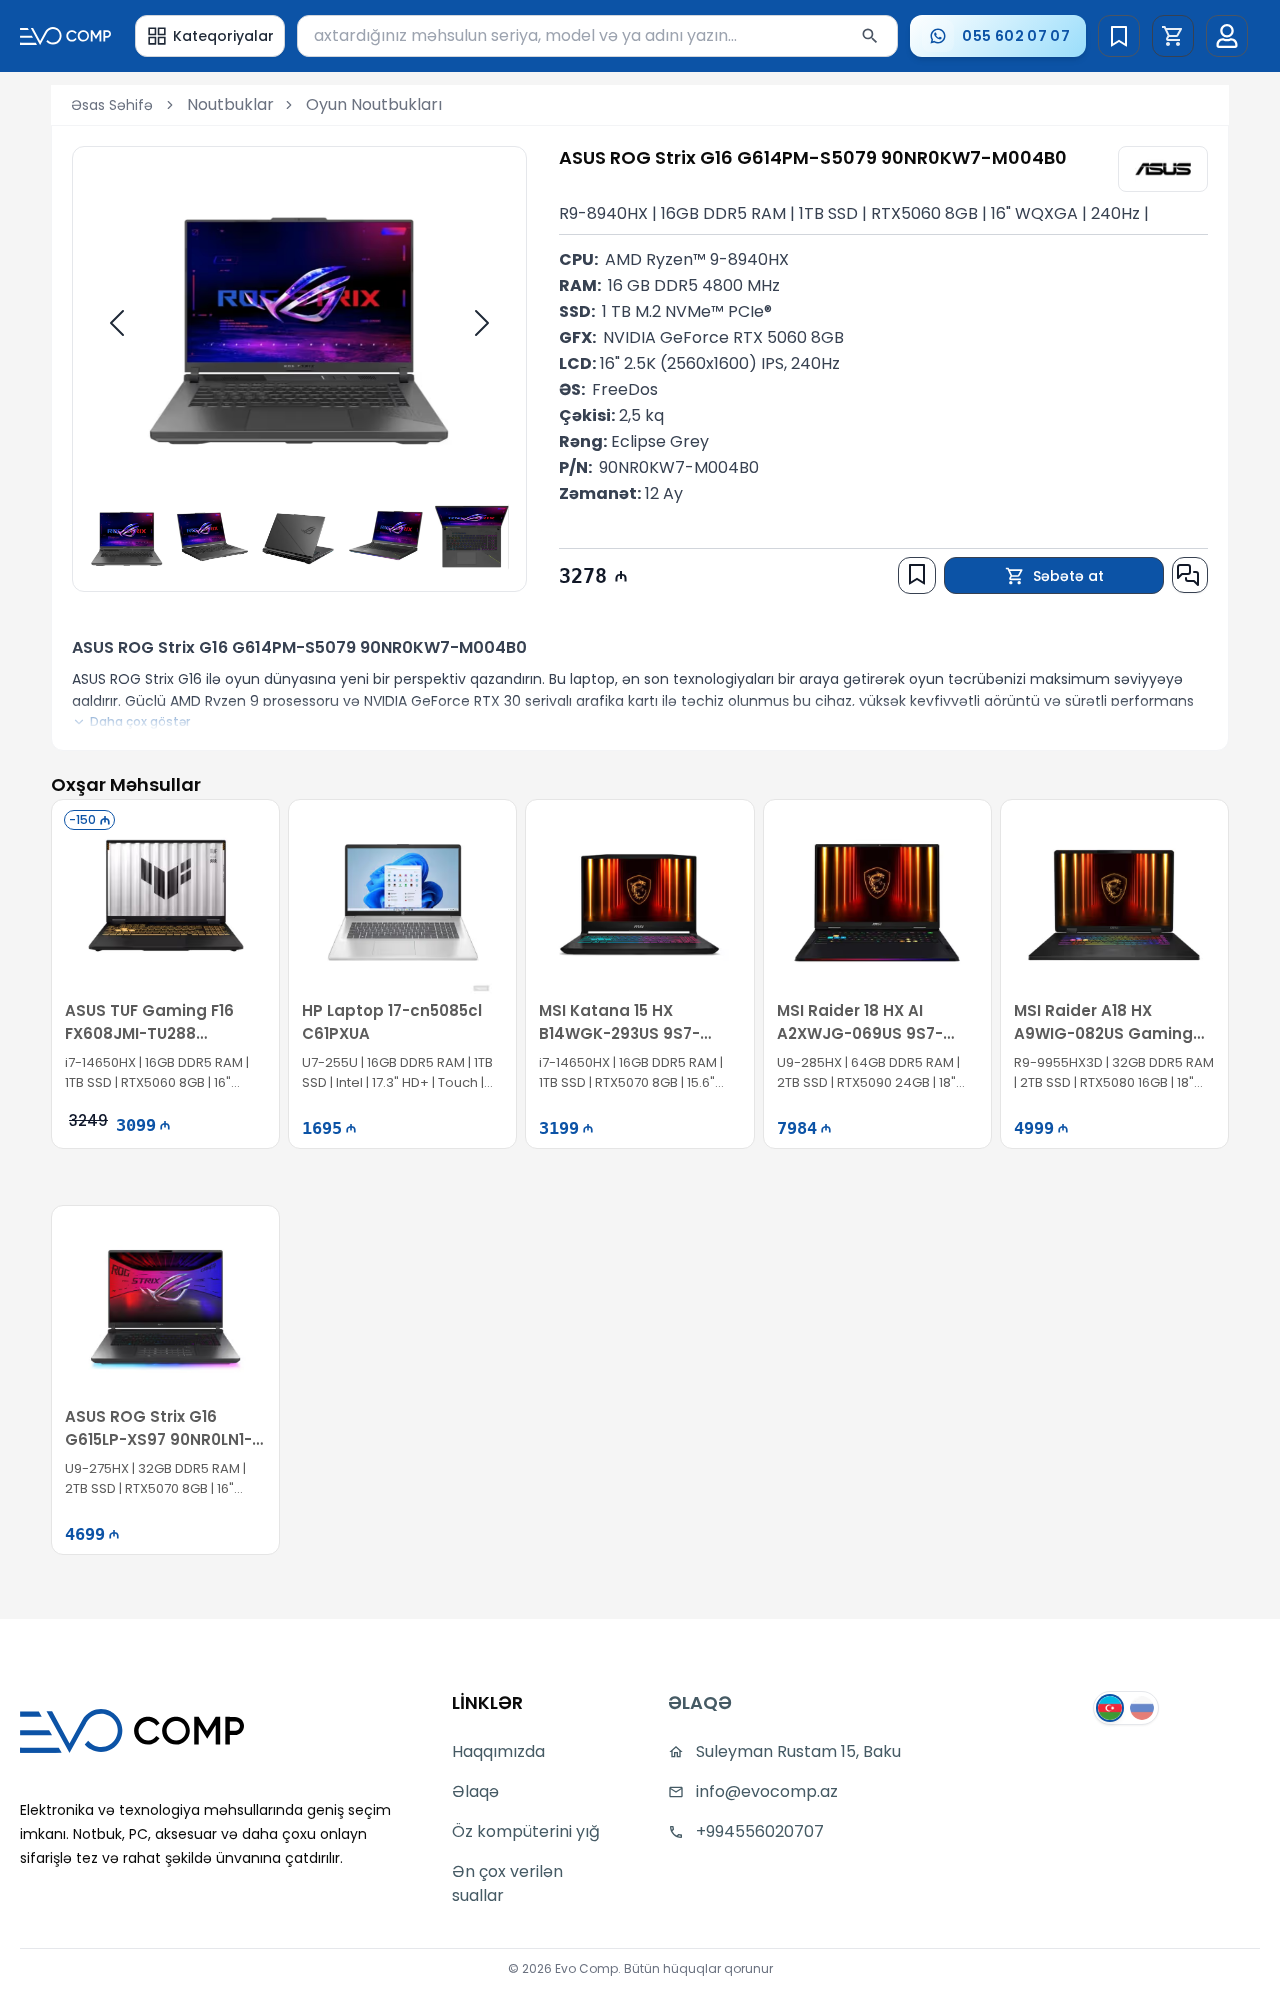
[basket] (1173, 36)
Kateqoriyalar (223, 36)
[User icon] (1227, 36)
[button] (1173, 36)
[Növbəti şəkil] (482, 323)
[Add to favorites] (917, 574)
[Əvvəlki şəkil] (117, 323)
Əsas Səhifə (112, 105)
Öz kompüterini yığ (526, 1831)
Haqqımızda (498, 1751)
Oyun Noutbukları (374, 104)
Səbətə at (1068, 576)
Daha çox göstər (140, 722)
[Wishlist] (1119, 36)
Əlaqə (475, 1791)
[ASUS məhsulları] (1163, 169)
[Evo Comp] (65, 36)
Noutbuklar (230, 104)
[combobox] (598, 36)
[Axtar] (870, 36)
